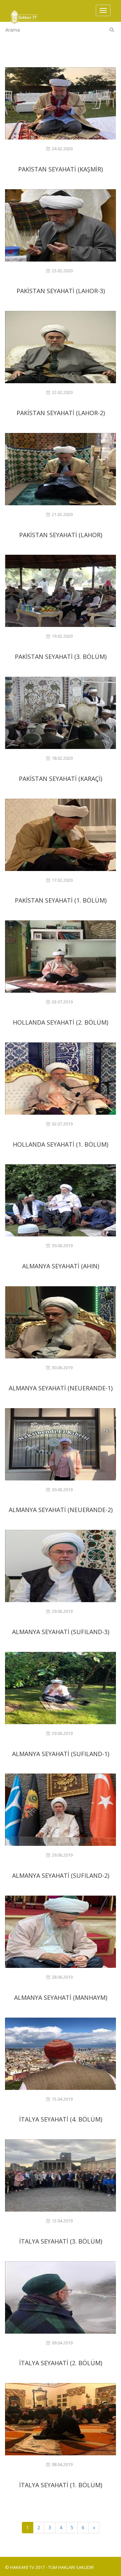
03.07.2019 (62, 1002)
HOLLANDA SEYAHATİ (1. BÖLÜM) (61, 1144)
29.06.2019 (62, 1611)
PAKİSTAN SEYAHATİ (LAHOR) (61, 535)
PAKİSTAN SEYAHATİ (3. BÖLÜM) (61, 657)
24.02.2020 (62, 149)
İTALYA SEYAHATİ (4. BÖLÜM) (61, 2119)
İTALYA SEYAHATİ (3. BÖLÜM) (61, 2241)
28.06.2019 (62, 1977)
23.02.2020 (62, 271)
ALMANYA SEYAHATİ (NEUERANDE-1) (61, 1388)
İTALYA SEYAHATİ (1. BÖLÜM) (61, 2485)
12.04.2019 (62, 2221)
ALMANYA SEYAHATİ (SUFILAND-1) (61, 1754)
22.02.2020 (62, 392)
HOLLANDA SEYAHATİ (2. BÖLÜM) (61, 1022)
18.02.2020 (62, 758)
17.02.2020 (62, 880)
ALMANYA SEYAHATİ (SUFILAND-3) (61, 1632)
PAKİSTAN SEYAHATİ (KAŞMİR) (61, 169)
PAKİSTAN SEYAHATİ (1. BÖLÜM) (61, 900)
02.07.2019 (62, 1124)
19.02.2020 (62, 636)
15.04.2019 (62, 2099)
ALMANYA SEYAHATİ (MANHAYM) (61, 1997)
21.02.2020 (62, 514)
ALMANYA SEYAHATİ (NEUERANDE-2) (61, 1510)
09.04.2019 (62, 2343)
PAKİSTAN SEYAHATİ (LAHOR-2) (61, 413)
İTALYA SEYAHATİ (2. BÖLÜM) (61, 2363)
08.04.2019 (62, 2465)
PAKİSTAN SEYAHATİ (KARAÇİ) (61, 779)
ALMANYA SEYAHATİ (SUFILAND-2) (61, 1875)
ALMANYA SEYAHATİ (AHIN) (61, 1266)
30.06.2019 (62, 1246)
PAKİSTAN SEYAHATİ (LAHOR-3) (61, 291)
